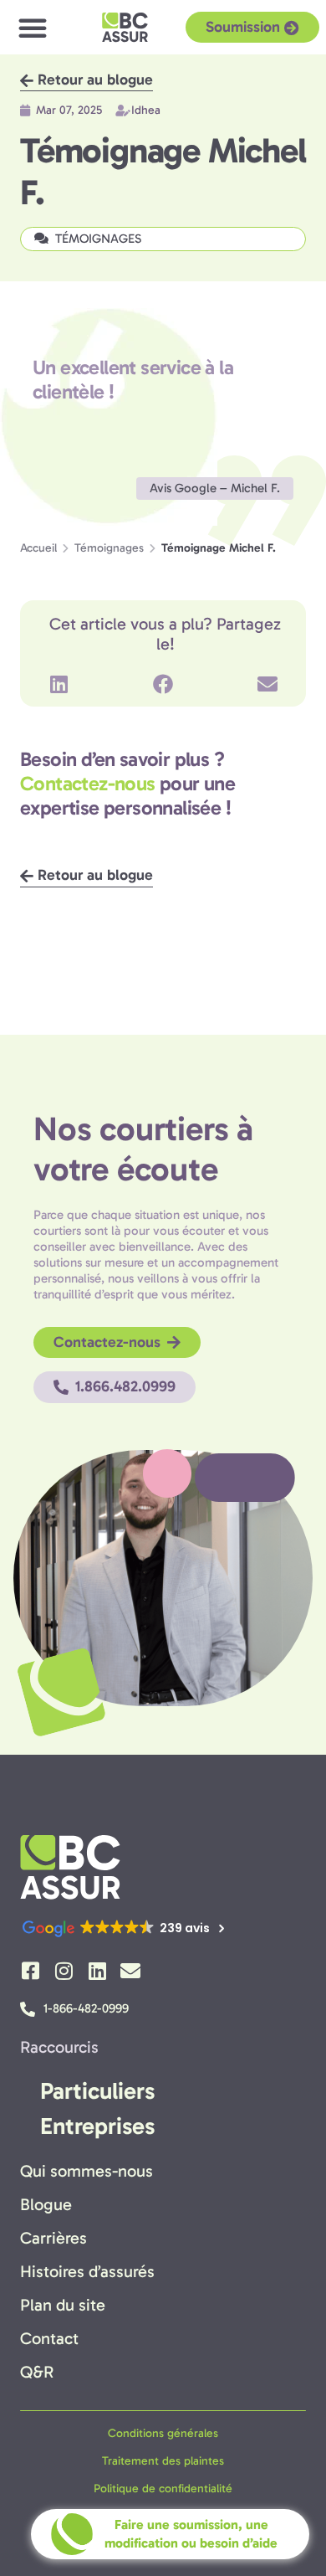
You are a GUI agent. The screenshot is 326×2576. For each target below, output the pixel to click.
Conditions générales (163, 2433)
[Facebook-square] (30, 1971)
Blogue (46, 2204)
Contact (49, 2338)
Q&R (37, 2372)
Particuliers (97, 2091)
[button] (33, 28)
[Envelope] (130, 1971)
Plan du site (63, 2305)
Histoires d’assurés (87, 2271)
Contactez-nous (88, 783)
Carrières (53, 2238)
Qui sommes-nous (87, 2171)
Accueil (38, 548)
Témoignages (109, 548)
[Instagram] (64, 1971)
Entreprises (97, 2126)
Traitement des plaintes (163, 2461)
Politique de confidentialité (163, 2489)
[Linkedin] (97, 1971)
